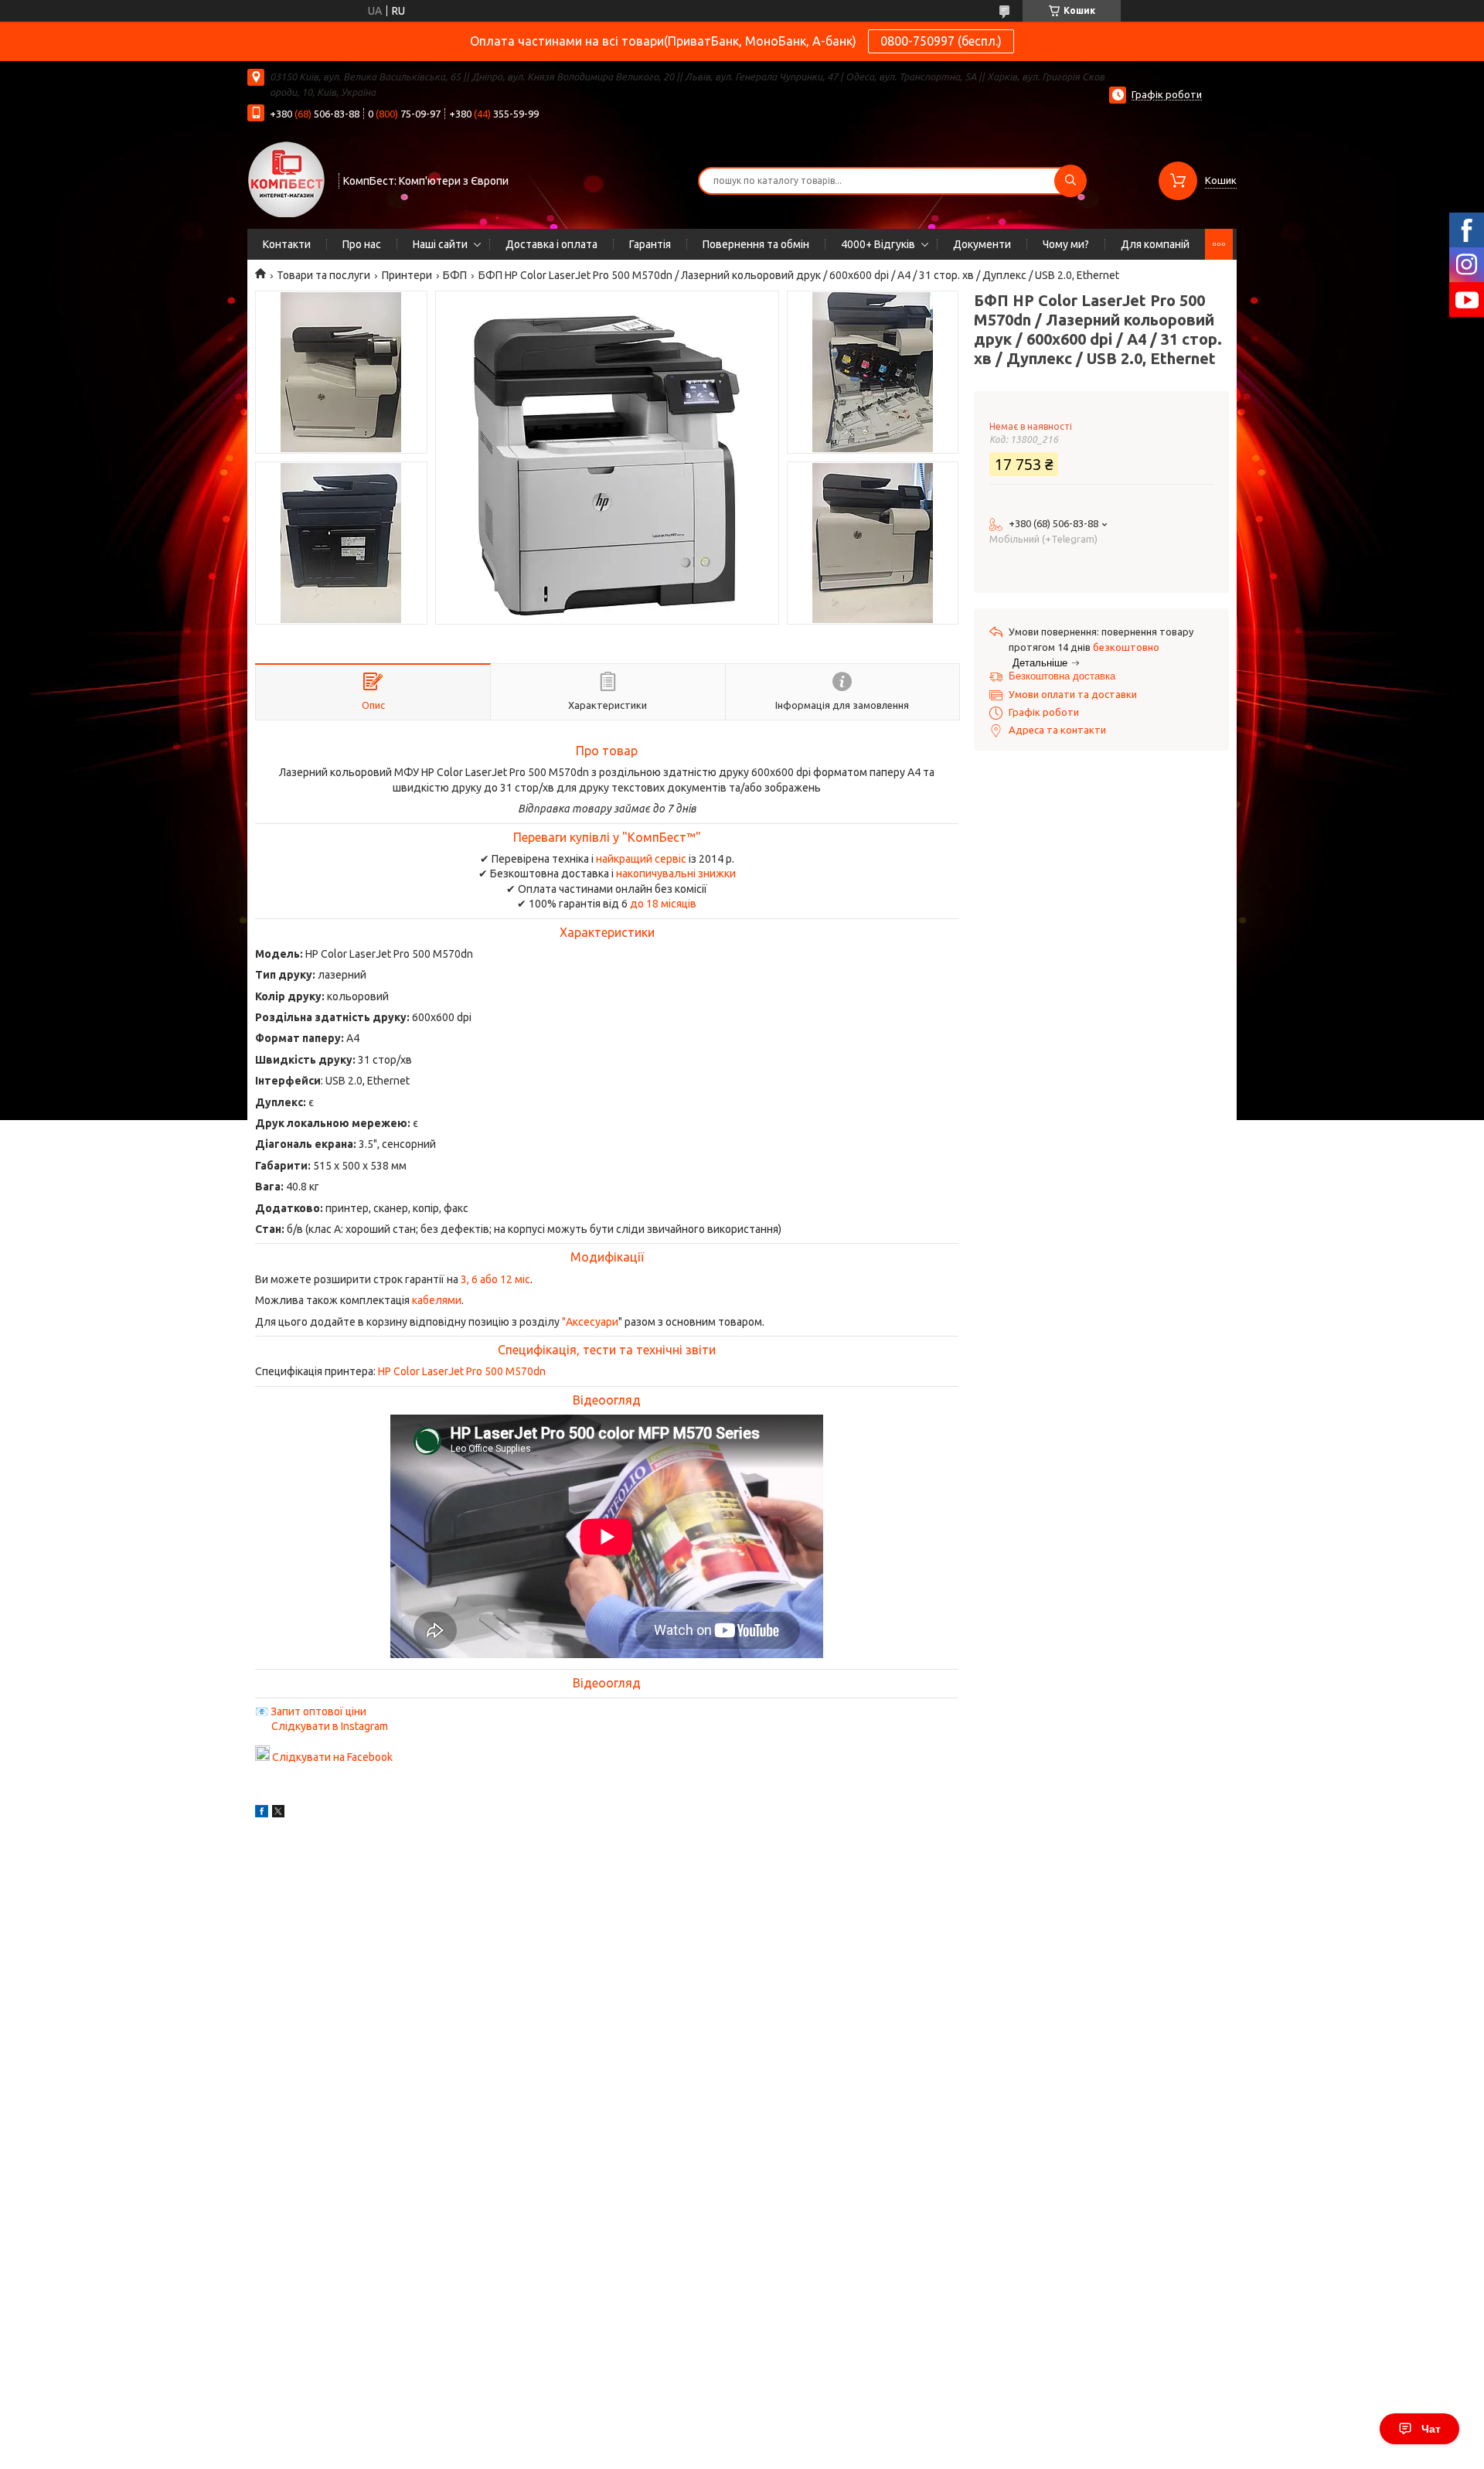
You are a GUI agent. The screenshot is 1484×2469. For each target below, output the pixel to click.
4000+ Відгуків (878, 244)
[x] (278, 1813)
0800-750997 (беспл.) (941, 41)
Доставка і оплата (551, 244)
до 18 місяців (663, 904)
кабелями (437, 1300)
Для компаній (1155, 244)
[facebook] (262, 1813)
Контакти (287, 244)
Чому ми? (1066, 244)
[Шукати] (1070, 181)
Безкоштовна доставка (1062, 676)
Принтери (407, 275)
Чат (1431, 2429)
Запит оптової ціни (318, 1711)
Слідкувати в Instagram (330, 1726)
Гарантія (650, 244)
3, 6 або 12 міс (495, 1279)
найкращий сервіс (641, 859)
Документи (982, 244)
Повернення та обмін (756, 244)
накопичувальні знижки (676, 874)
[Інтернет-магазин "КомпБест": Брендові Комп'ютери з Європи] (286, 179)
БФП (455, 275)
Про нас (362, 244)
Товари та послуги (323, 275)
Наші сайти (440, 244)
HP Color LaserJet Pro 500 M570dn (462, 1371)
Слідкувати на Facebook (332, 1757)
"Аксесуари (590, 1322)
